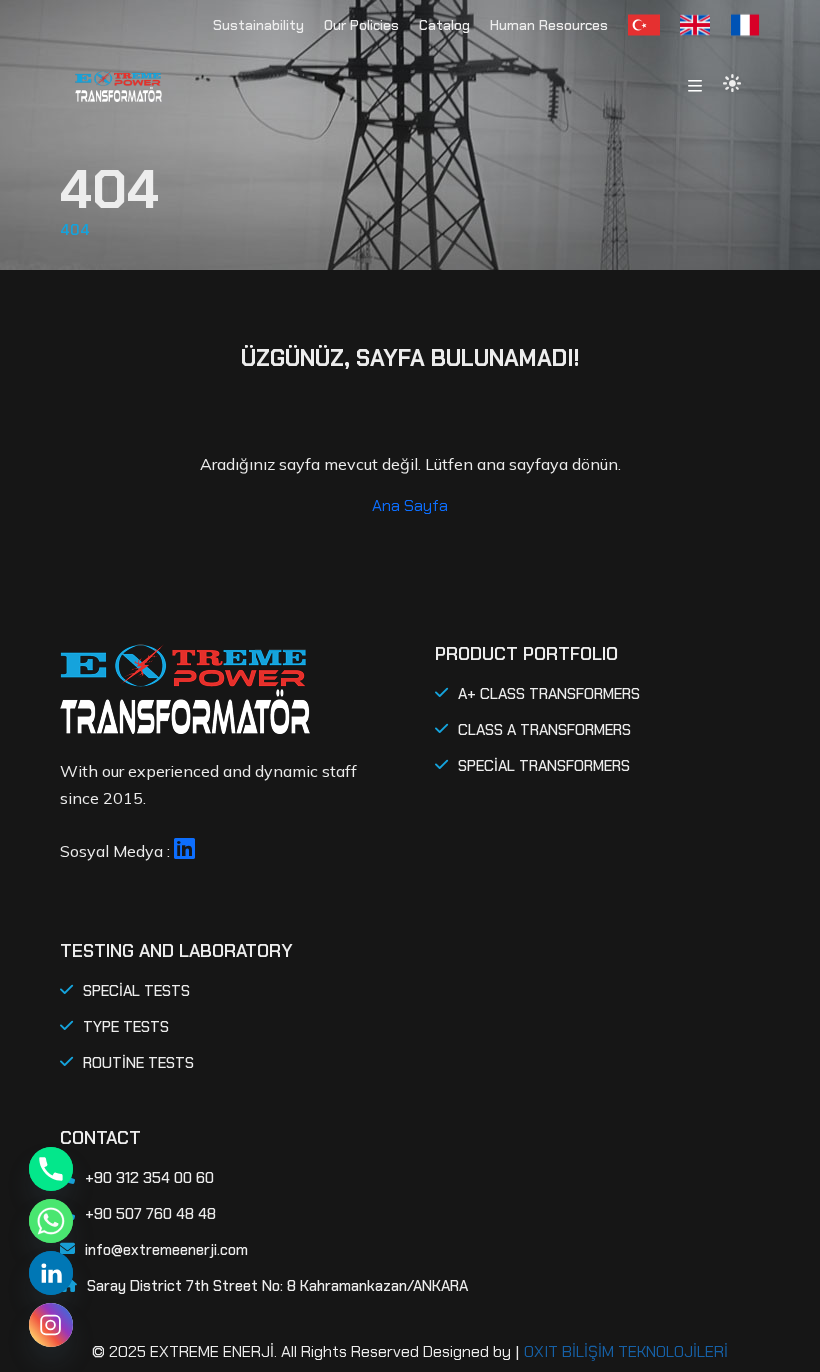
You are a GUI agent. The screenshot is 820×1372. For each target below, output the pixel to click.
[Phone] (51, 1169)
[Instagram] (51, 1325)
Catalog (444, 25)
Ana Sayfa (410, 505)
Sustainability (258, 25)
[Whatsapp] (51, 1221)
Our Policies (361, 25)
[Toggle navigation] (695, 87)
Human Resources (549, 25)
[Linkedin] (51, 1273)
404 (75, 230)
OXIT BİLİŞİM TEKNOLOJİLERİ (626, 1351)
